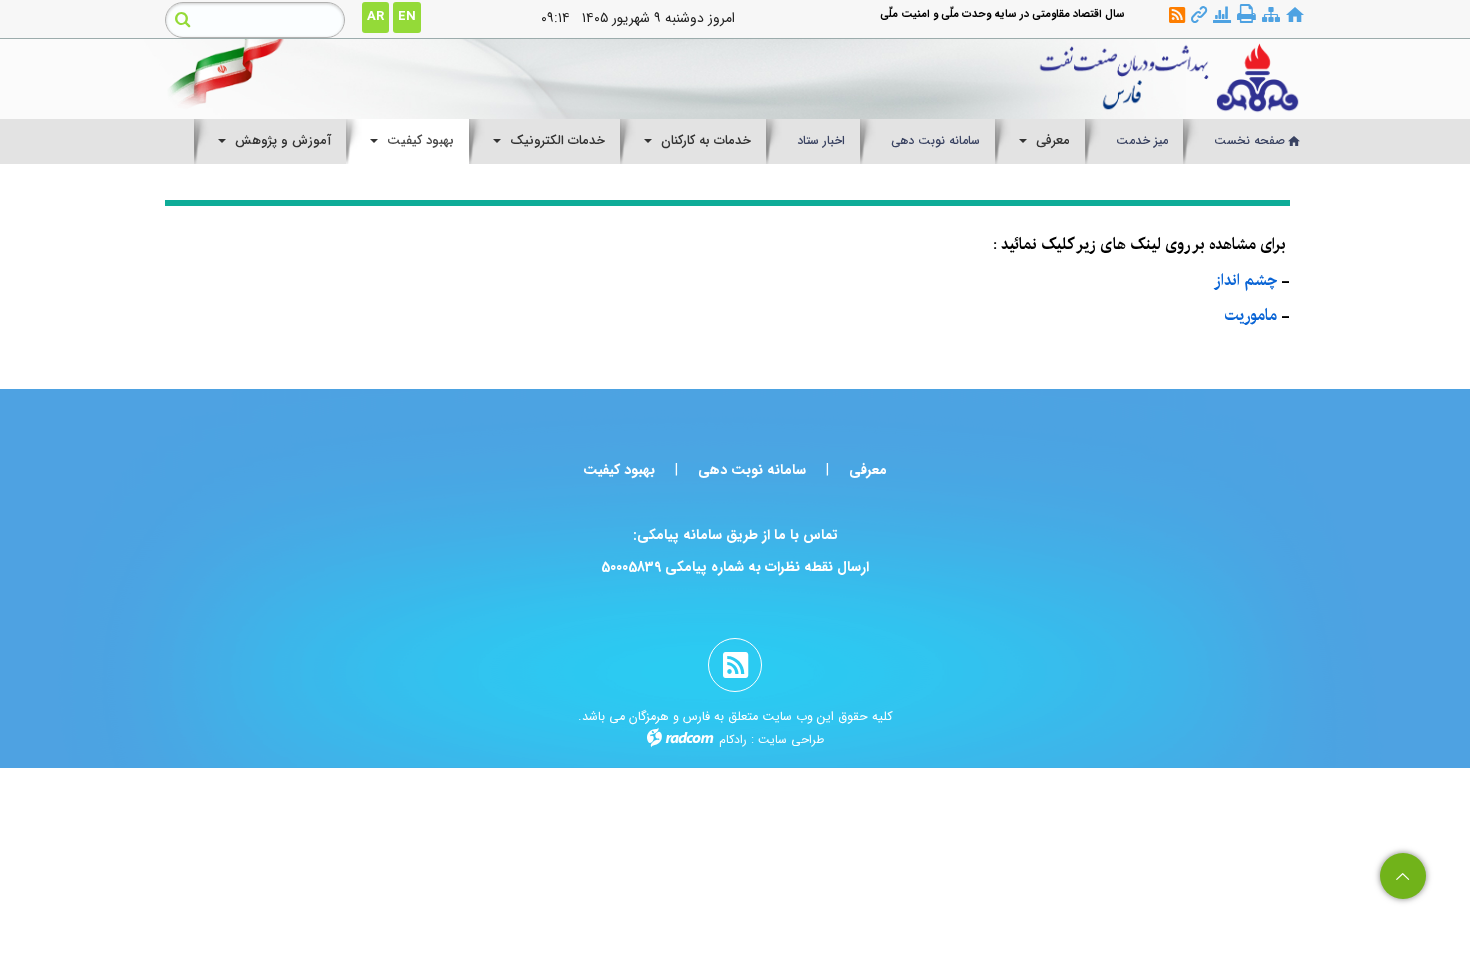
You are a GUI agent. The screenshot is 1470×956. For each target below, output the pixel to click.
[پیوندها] (1199, 15)
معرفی (868, 470)
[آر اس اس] (1177, 15)
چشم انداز (1245, 280)
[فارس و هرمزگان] (882, 79)
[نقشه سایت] (1271, 15)
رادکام (733, 739)
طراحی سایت (791, 739)
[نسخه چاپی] (1246, 14)
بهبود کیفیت (619, 470)
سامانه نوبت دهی (752, 470)
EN (407, 16)
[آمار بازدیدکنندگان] (1222, 15)
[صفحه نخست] (1295, 15)
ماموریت (1251, 315)
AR (375, 16)
